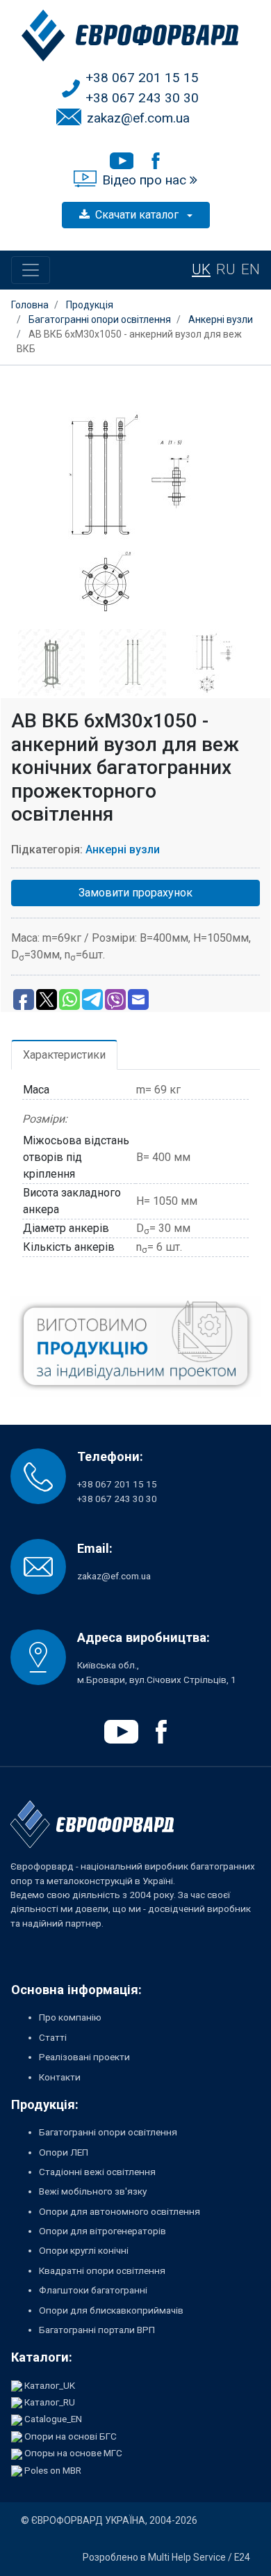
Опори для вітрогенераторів (102, 2231)
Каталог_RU (50, 2402)
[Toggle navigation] (31, 270)
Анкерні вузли (123, 850)
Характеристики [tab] (64, 1055)
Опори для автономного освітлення (120, 2211)
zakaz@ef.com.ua (138, 118)
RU (226, 269)
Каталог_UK (50, 2385)
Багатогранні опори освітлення (108, 2132)
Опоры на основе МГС (73, 2453)
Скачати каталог (138, 215)
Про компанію (70, 2017)
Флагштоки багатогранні (93, 2290)
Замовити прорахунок (135, 893)
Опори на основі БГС (71, 2436)
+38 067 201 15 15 (142, 78)
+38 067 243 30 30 (142, 98)
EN (251, 269)
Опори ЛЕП (64, 2152)
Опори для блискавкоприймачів (111, 2310)
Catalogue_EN (53, 2419)
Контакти (60, 2077)
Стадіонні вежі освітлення (97, 2172)
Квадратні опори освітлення (102, 2270)
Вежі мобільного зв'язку (93, 2191)
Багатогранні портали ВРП (97, 2330)
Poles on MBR (53, 2470)
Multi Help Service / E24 (199, 2557)
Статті (53, 2037)
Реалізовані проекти (84, 2057)
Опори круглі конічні (84, 2250)
